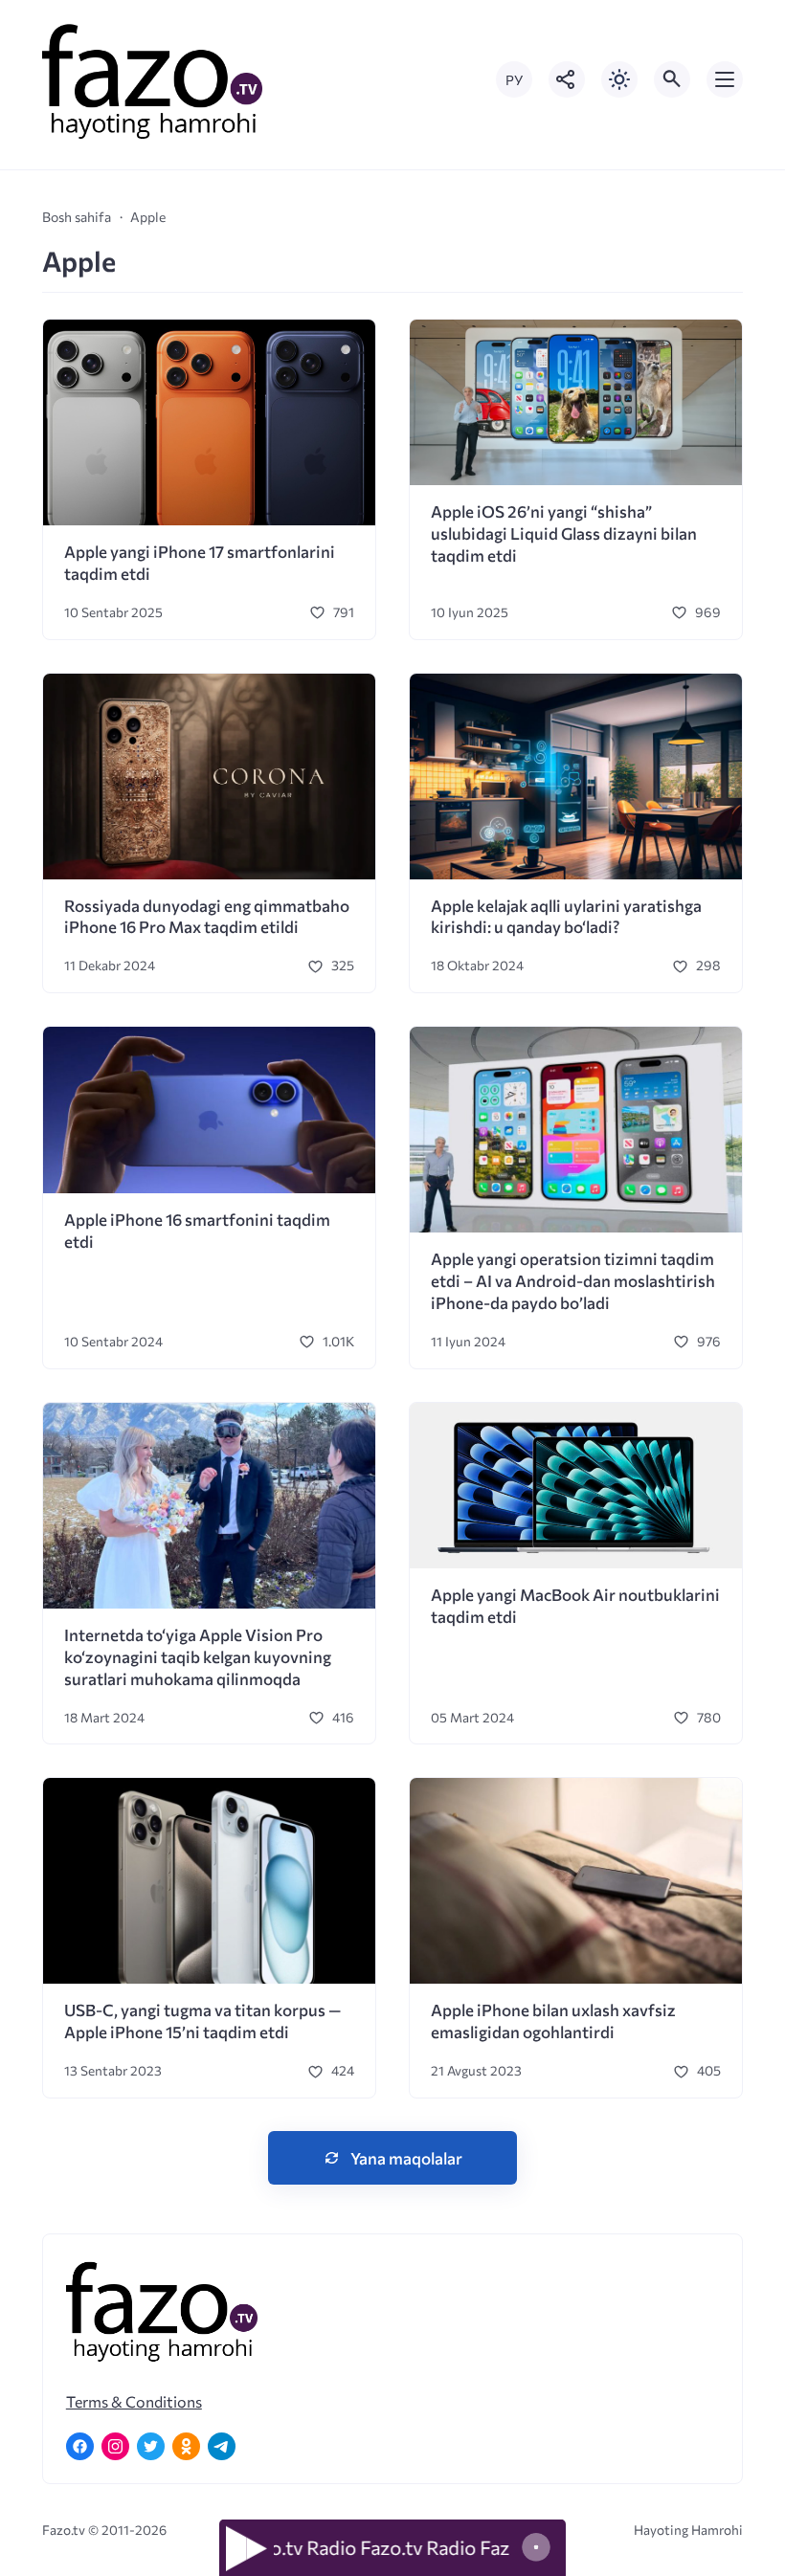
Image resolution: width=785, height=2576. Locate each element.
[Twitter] (151, 2446)
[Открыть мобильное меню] (725, 79)
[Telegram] (222, 2446)
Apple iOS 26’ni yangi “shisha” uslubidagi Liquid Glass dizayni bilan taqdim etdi (564, 533)
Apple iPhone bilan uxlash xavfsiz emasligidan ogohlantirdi (553, 2021)
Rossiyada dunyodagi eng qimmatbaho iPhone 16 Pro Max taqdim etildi (207, 917)
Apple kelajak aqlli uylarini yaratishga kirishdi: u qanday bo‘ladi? (566, 917)
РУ (514, 80)
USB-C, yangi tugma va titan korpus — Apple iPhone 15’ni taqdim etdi (202, 2021)
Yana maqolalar (406, 2158)
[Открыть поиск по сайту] (672, 79)
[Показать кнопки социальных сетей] (567, 79)
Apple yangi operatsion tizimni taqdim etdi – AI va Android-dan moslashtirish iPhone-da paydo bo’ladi (573, 1281)
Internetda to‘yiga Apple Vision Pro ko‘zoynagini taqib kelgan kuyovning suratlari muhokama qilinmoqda (198, 1657)
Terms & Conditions (134, 2401)
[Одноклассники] (186, 2446)
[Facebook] (80, 2446)
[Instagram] (115, 2446)
